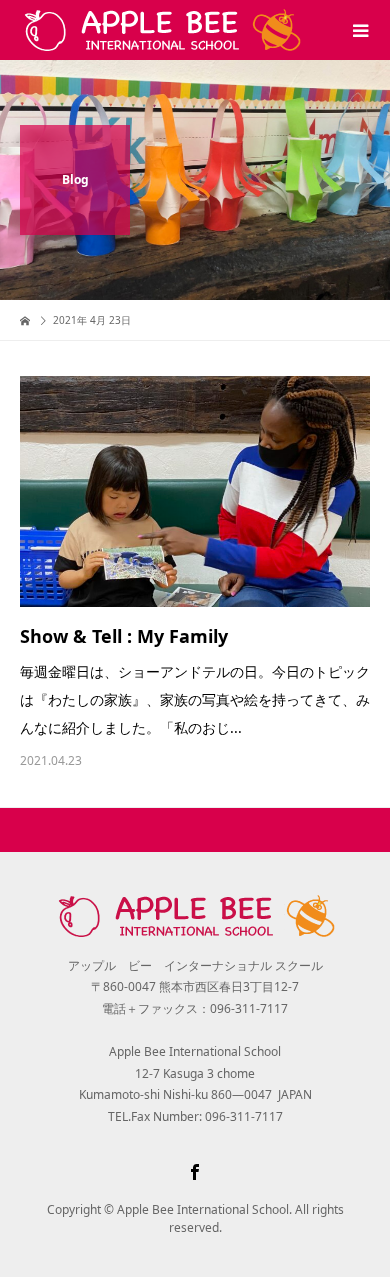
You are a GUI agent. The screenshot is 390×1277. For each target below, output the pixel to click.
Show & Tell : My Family (124, 636)
